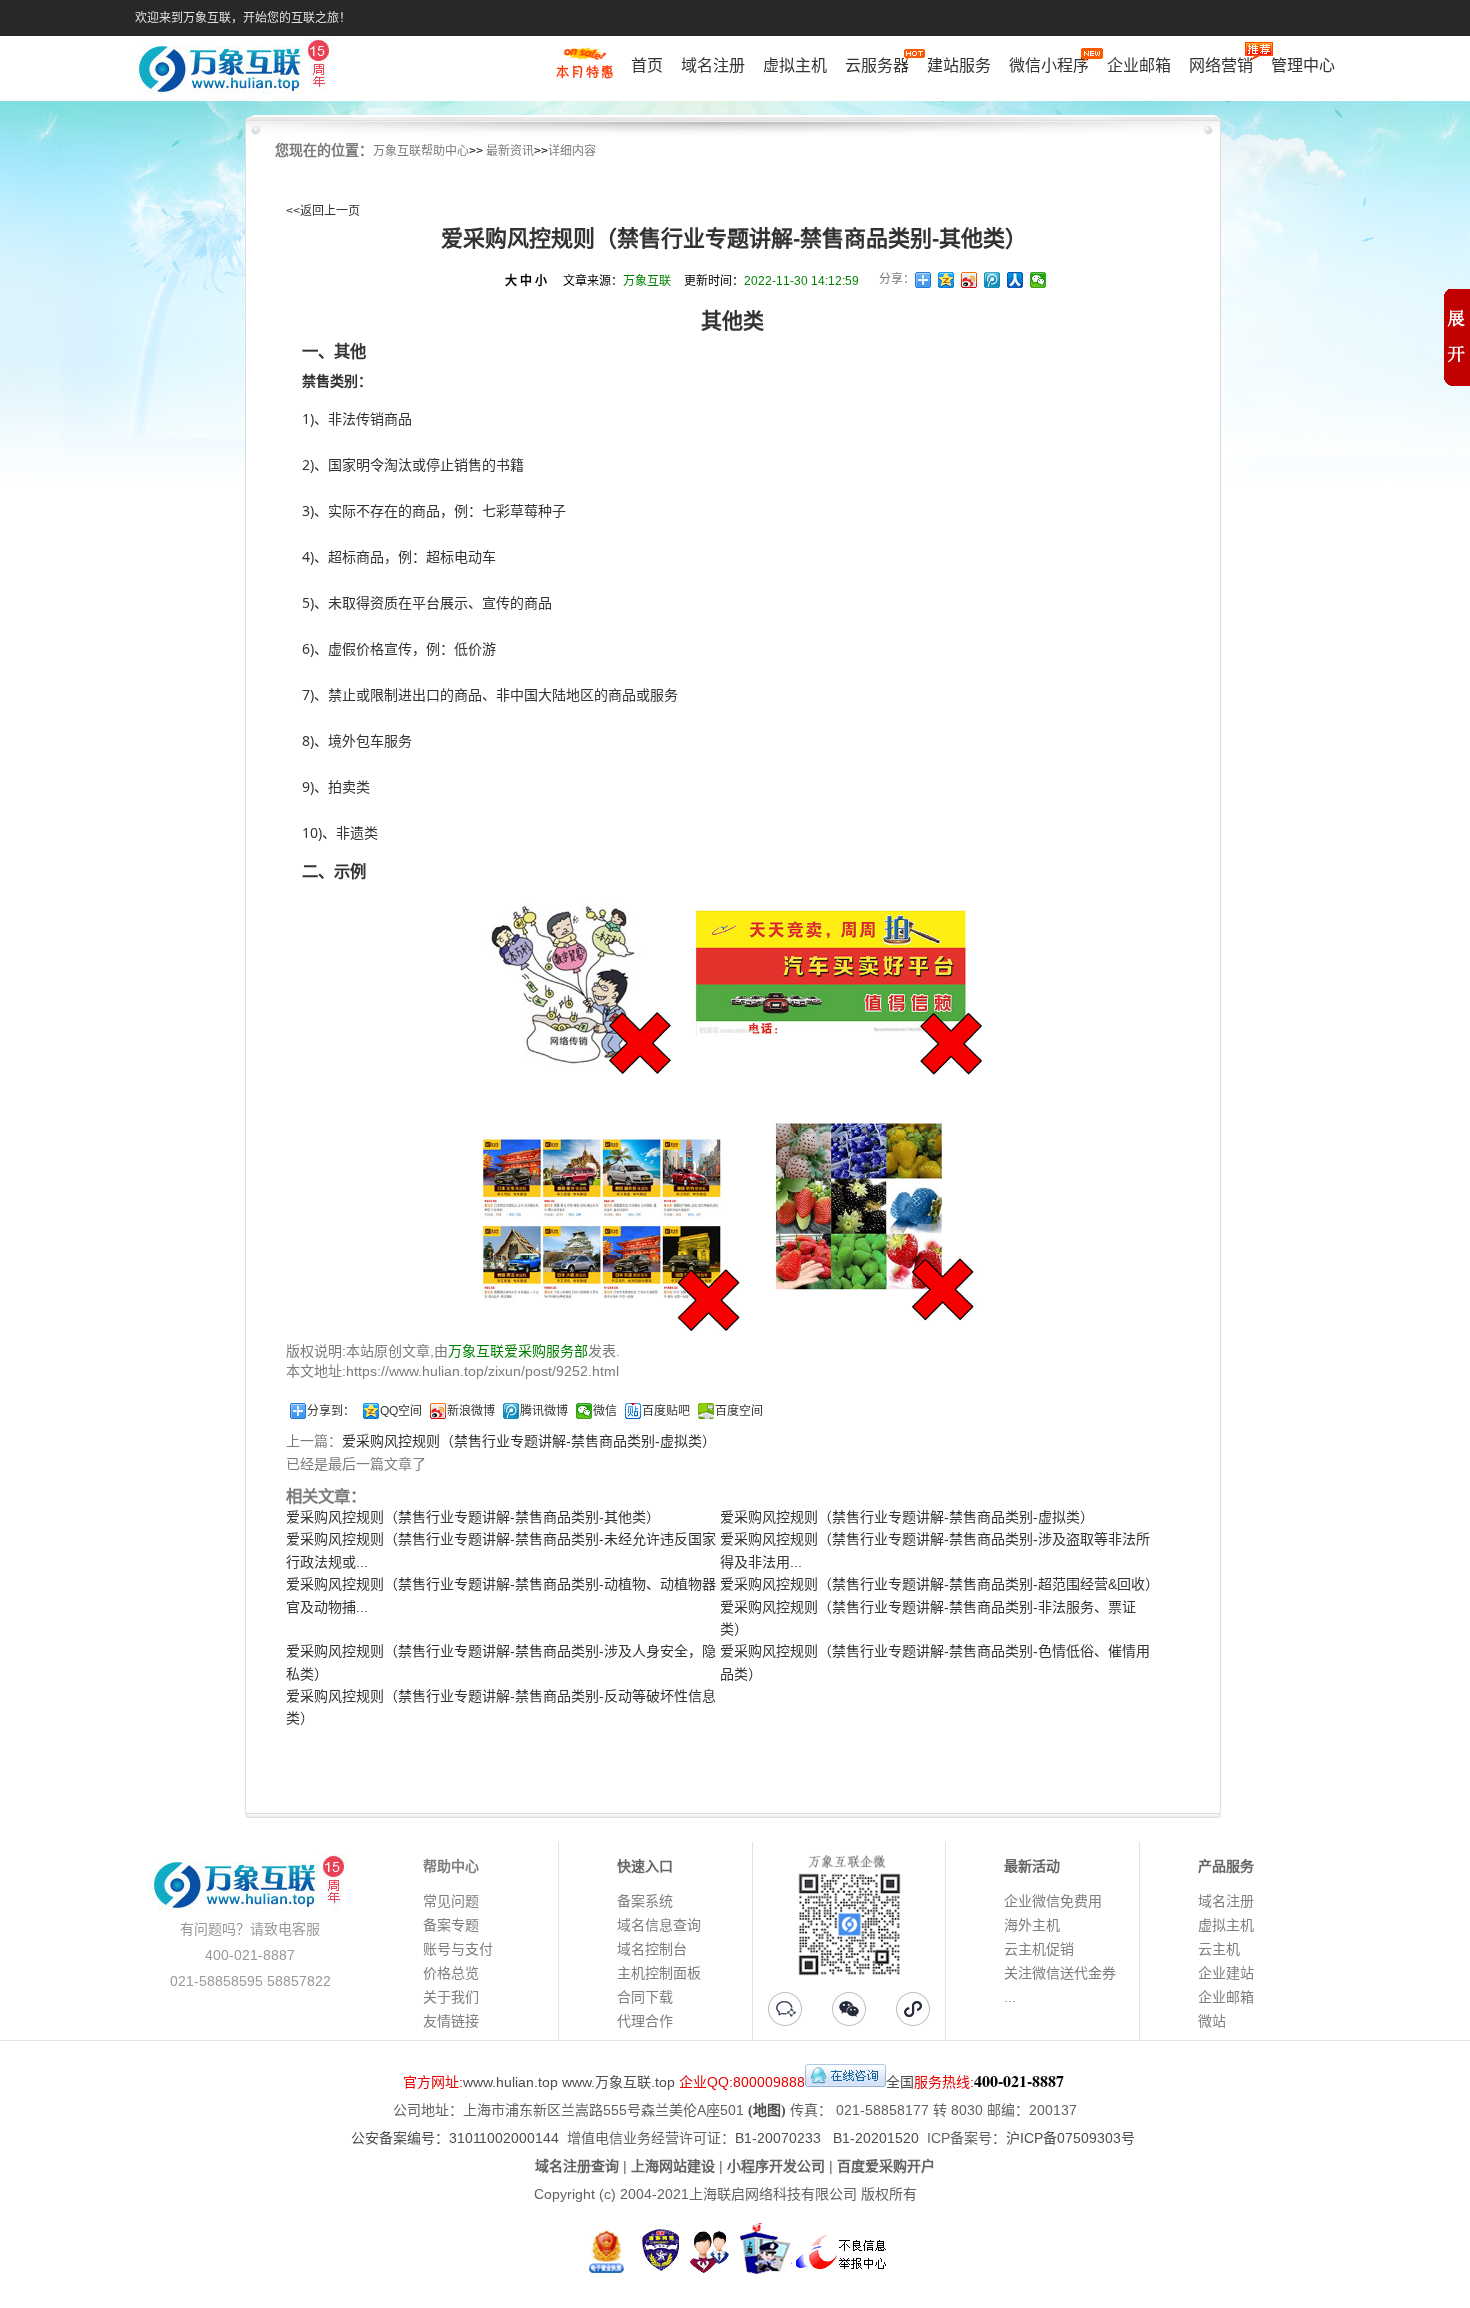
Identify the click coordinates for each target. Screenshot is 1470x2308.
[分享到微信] (1038, 280)
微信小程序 (1049, 65)
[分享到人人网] (1015, 280)
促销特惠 (584, 73)
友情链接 (451, 2021)
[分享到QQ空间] (946, 280)
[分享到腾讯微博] (992, 280)
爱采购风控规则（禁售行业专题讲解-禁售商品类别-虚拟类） (529, 1441)
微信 (605, 1411)
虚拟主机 (795, 65)
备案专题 (451, 1925)
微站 (1212, 2021)
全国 (900, 2082)
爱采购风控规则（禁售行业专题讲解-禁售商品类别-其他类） (473, 1517)
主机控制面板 (659, 1973)
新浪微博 (471, 1411)
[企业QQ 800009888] (845, 2082)
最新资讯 (510, 151)
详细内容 (572, 151)
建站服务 (959, 65)
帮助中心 (451, 1866)
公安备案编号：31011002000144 (455, 2138)
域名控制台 (652, 1949)
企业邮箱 (1139, 65)
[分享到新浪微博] (969, 280)
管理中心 (1303, 65)
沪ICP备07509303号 (1070, 2138)
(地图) (767, 2110)
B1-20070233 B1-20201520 (827, 2138)
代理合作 (645, 2021)
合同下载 (645, 1997)
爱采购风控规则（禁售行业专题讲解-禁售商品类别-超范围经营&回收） (939, 1584)
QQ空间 (401, 1411)
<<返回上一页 (323, 211)
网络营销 (1221, 65)
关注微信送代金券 (1060, 1973)
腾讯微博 (544, 1411)
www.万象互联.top (618, 2082)
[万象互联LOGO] (237, 70)
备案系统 (645, 1901)
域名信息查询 (659, 1925)
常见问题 (451, 1901)
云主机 (1219, 1949)
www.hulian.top (510, 2082)
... (1010, 1997)
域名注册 (713, 65)
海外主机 (1032, 1925)
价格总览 (451, 1973)
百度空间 (739, 1411)
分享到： (331, 1411)
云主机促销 (1039, 1949)
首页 (647, 65)
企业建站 (1226, 1973)
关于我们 (451, 1997)
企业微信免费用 (1053, 1901)
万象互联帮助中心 (421, 151)
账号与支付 (458, 1949)
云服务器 (877, 65)
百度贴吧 (666, 1411)
